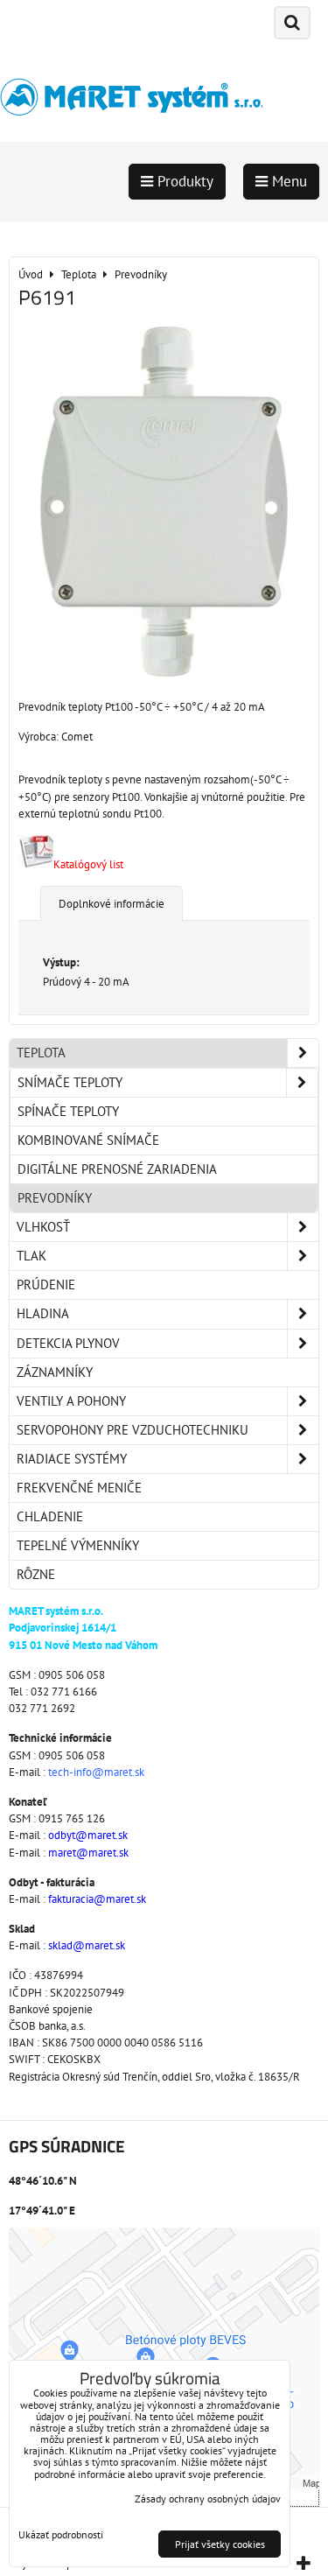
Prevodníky (55, 1198)
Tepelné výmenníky (78, 1545)
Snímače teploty (70, 1082)
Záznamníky (55, 1372)
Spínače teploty (68, 1111)
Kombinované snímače (88, 1140)
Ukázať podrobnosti (61, 2534)
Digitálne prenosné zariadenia (117, 1169)
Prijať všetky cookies (220, 2544)
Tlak (31, 1256)
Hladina (43, 1313)
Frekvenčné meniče (79, 1488)
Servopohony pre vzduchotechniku (133, 1430)
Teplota (41, 1053)
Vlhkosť (43, 1227)
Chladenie (50, 1516)
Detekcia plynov (68, 1343)
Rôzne (36, 1574)
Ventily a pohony (71, 1401)
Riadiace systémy (72, 1459)
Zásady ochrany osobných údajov (208, 2499)
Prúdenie (46, 1284)
